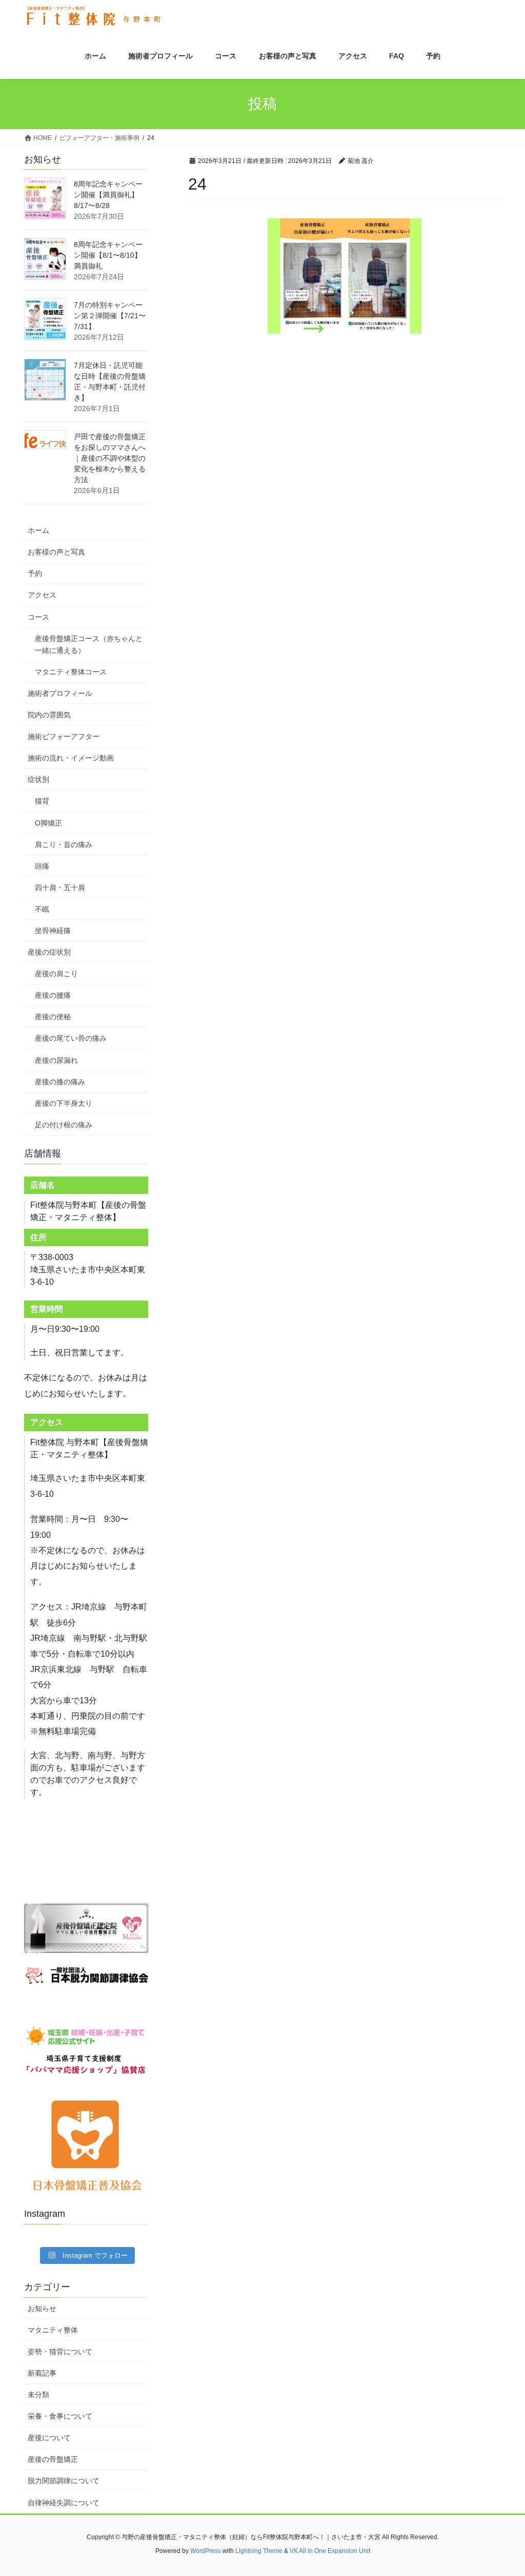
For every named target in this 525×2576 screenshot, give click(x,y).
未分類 (38, 2395)
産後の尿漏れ (56, 1060)
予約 (35, 573)
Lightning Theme (259, 2551)
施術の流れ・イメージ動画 (71, 758)
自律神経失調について (64, 2503)
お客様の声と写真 (56, 552)
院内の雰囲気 (49, 715)
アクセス (42, 595)
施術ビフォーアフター (64, 736)
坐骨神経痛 (53, 931)
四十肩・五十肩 (60, 888)
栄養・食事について (60, 2416)
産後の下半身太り (64, 1103)
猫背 (42, 801)
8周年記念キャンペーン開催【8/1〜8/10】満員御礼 (108, 255)
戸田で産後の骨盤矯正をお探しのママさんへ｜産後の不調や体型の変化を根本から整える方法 (110, 458)
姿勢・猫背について (60, 2352)
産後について (49, 2438)
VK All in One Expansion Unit (330, 2551)
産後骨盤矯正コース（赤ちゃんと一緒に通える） (89, 644)
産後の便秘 (53, 1017)
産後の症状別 (49, 952)
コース (38, 617)
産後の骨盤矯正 (53, 2459)
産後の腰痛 (53, 995)
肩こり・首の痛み (64, 844)
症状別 (38, 779)
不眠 (42, 909)
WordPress (206, 2551)
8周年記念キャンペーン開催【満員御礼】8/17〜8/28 (108, 195)
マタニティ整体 (53, 2330)
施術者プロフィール (60, 693)
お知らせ (42, 2309)
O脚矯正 (48, 823)
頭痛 (42, 866)
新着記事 (42, 2373)
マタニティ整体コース (71, 672)
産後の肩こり (56, 974)
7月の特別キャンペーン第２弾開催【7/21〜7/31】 (110, 316)
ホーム (38, 530)
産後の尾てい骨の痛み (71, 1038)
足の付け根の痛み (64, 1125)
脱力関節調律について (64, 2481)
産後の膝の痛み (60, 1082)
